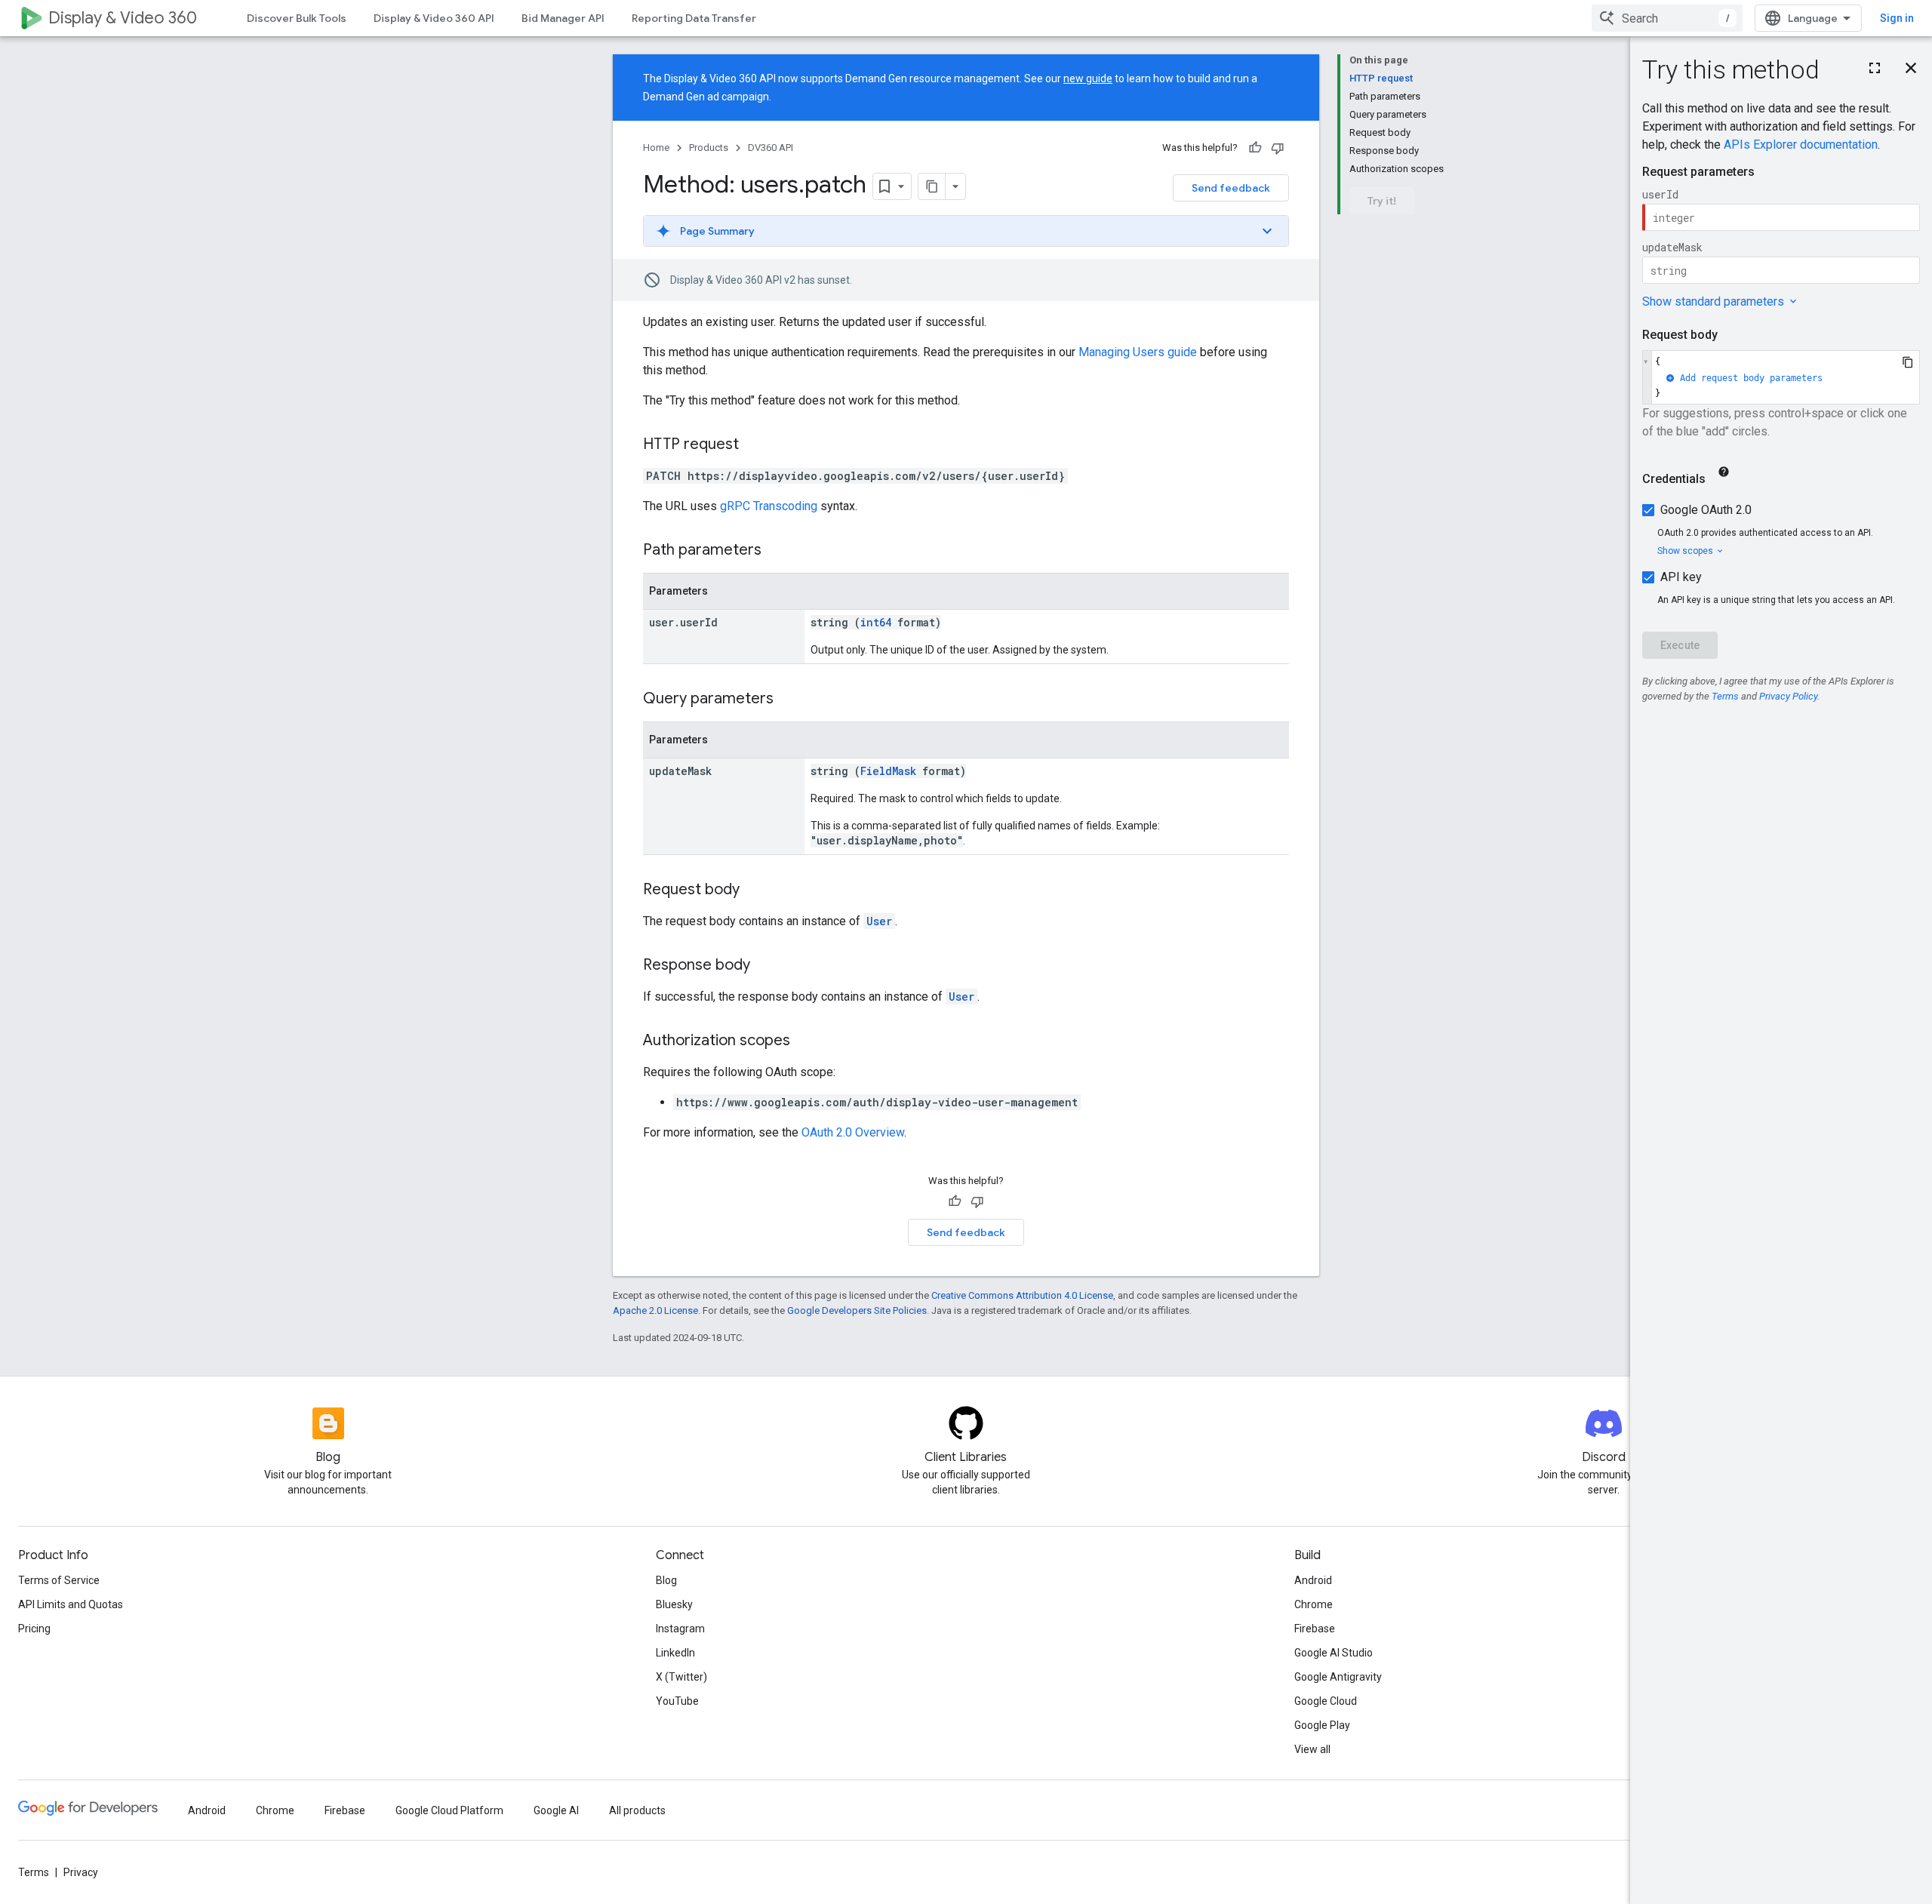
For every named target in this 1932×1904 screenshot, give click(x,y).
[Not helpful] (1278, 148)
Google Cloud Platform (449, 1810)
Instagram (680, 1629)
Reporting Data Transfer (694, 18)
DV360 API (771, 148)
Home (656, 148)
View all (1312, 1749)
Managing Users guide (1138, 352)
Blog (666, 1580)
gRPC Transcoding (769, 506)
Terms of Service (59, 1580)
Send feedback (1231, 188)
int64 (876, 622)
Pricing (34, 1629)
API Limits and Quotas (71, 1604)
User (879, 921)
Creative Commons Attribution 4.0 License (1022, 1295)
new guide (1088, 78)
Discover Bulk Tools (297, 18)
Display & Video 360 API (434, 18)
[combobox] (1667, 18)
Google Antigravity (1338, 1677)
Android (1313, 1580)
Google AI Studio (1334, 1653)
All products (637, 1810)
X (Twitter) (681, 1677)
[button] (966, 231)
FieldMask (888, 771)
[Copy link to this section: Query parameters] (789, 700)
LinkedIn (675, 1653)
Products (709, 148)
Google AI (556, 1810)
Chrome (1314, 1604)
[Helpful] (1255, 148)
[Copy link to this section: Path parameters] (777, 551)
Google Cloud (1326, 1701)
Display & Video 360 (123, 18)
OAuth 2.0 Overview (853, 1132)
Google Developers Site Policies (857, 1310)
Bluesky (674, 1604)
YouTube (677, 1701)
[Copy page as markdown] (932, 186)
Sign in (1897, 18)
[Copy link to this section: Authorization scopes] (805, 1041)
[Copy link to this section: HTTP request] (754, 445)
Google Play (1322, 1725)
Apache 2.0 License (655, 1310)
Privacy (81, 1872)
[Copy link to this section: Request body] (755, 890)
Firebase (1315, 1629)
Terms (34, 1872)
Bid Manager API (563, 18)
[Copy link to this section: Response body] (765, 966)
